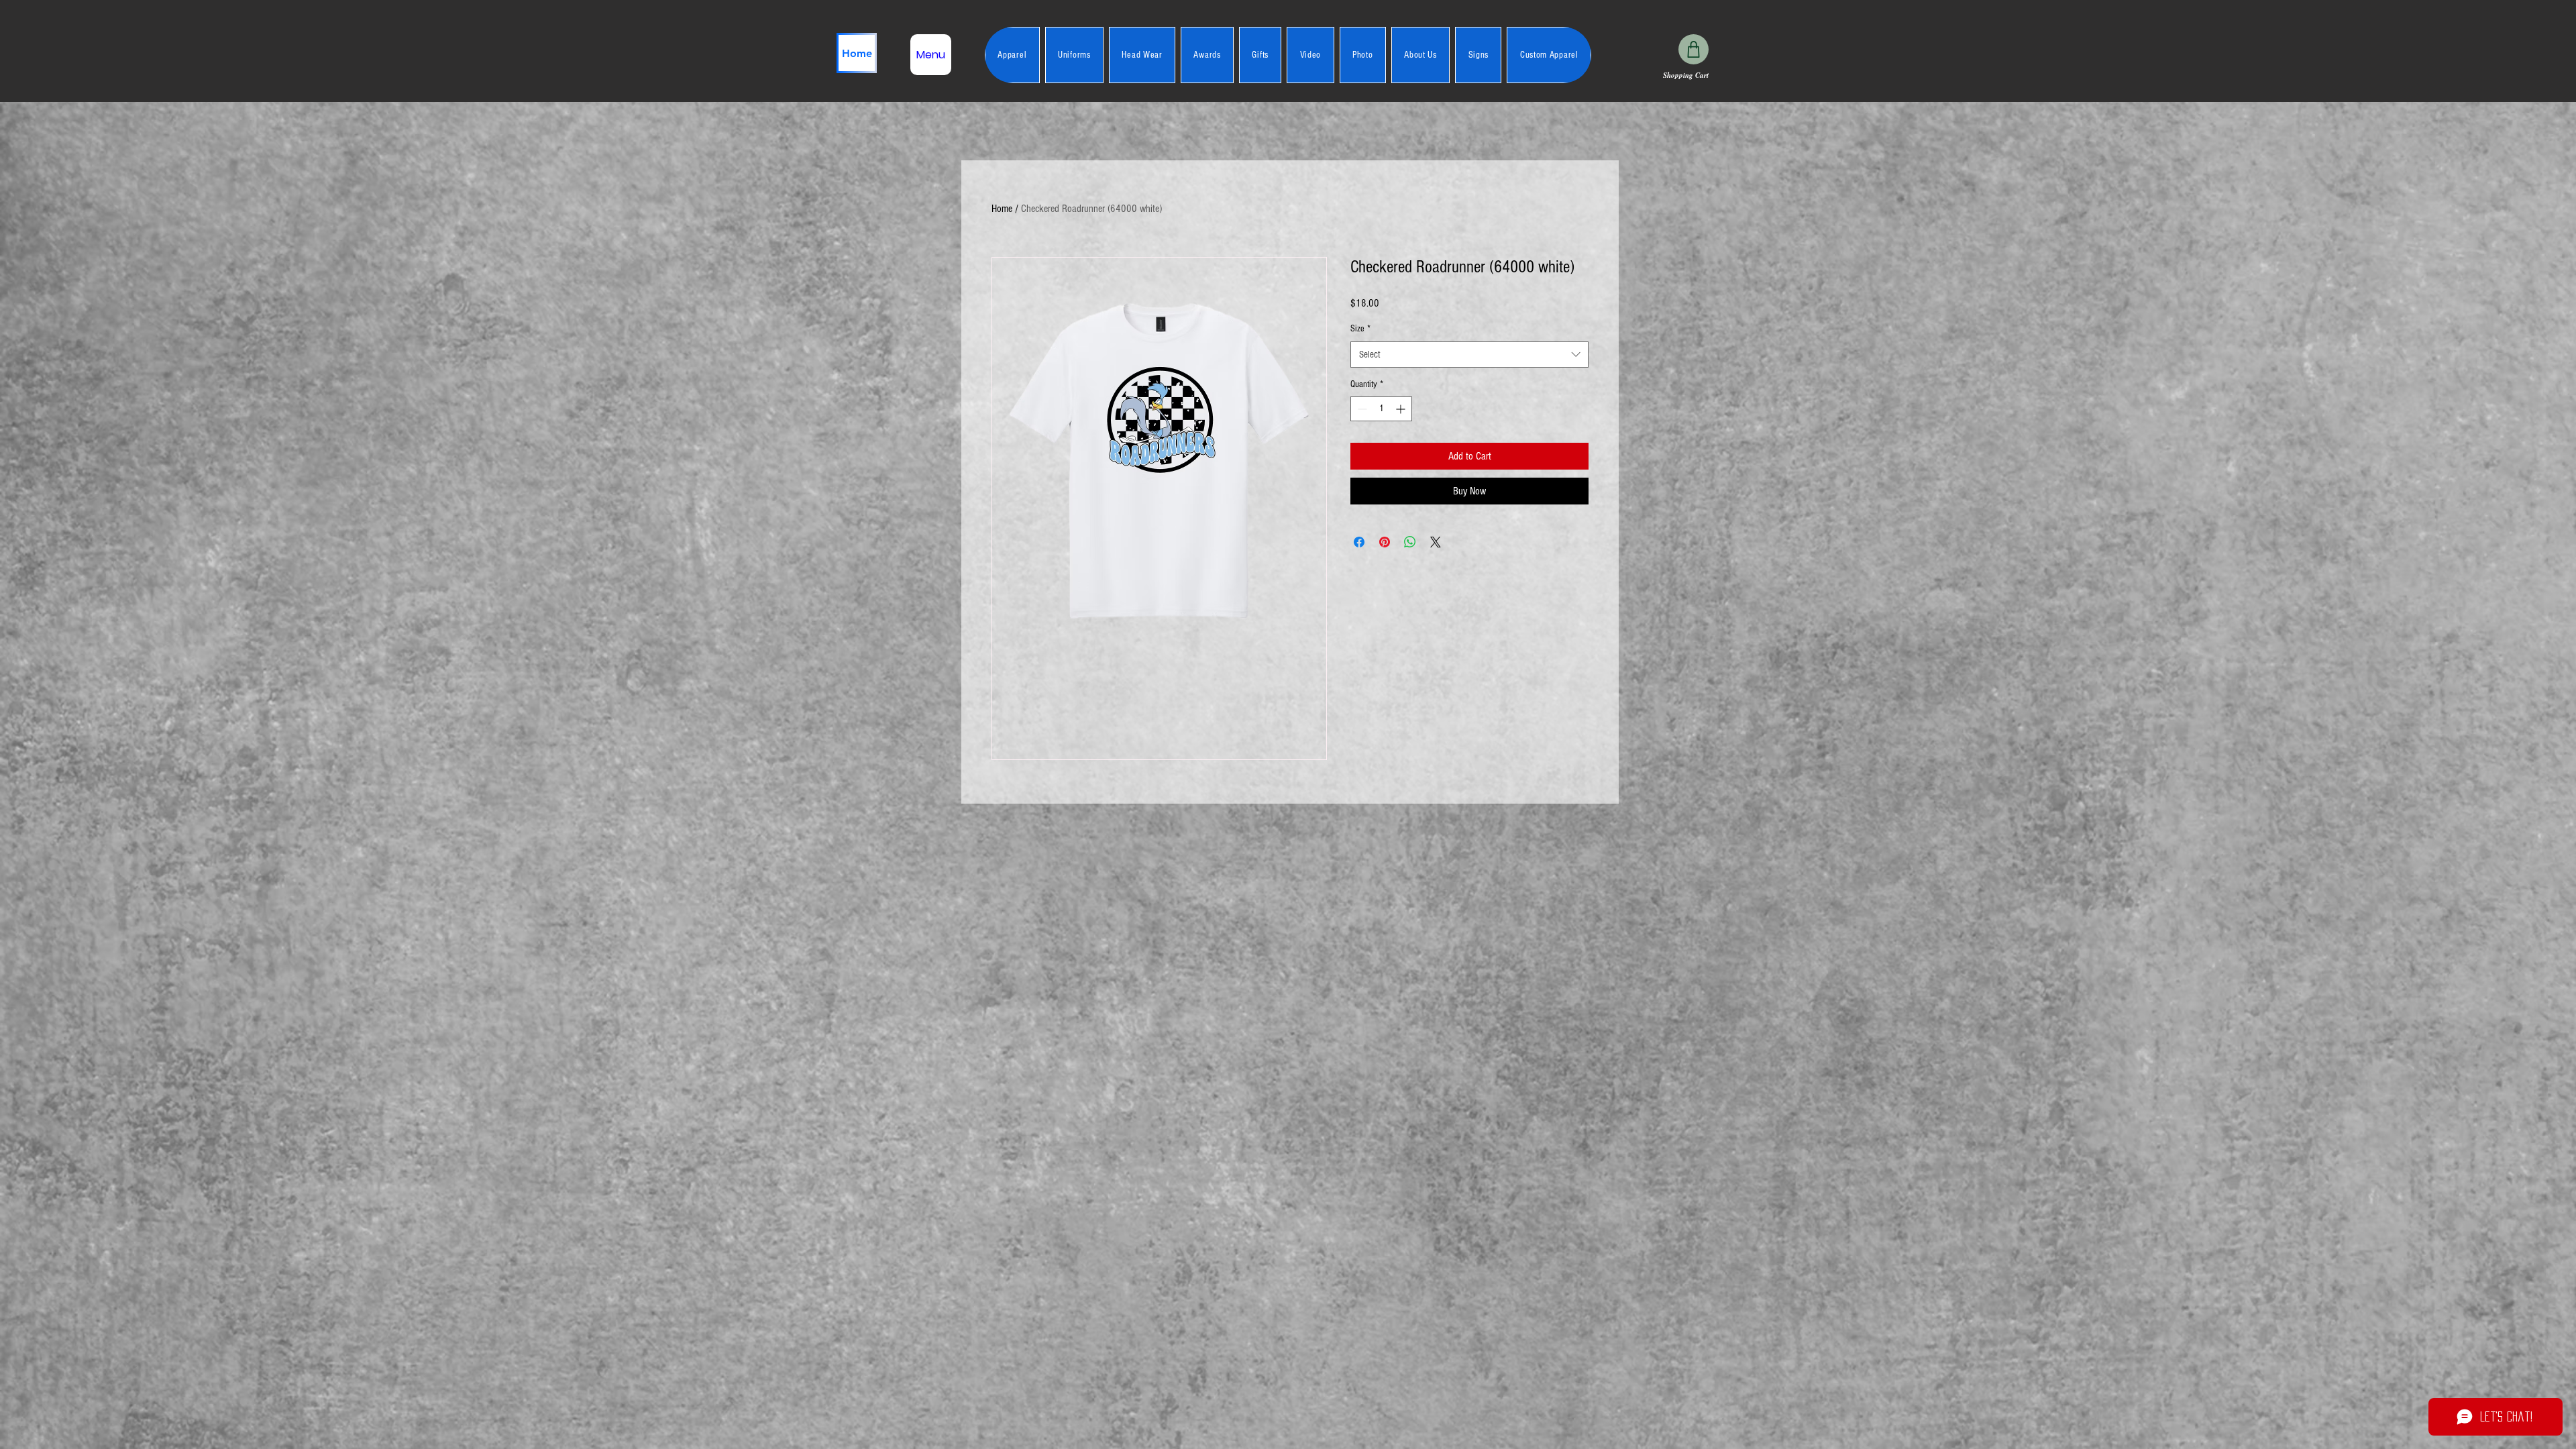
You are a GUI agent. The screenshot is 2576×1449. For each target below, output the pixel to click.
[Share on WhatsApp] (1410, 542)
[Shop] (1694, 49)
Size (1360, 329)
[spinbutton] (1381, 409)
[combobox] (1469, 355)
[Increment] (1402, 409)
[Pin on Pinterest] (1385, 542)
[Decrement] (1361, 409)
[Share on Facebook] (1359, 542)
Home (1002, 209)
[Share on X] (1436, 542)
